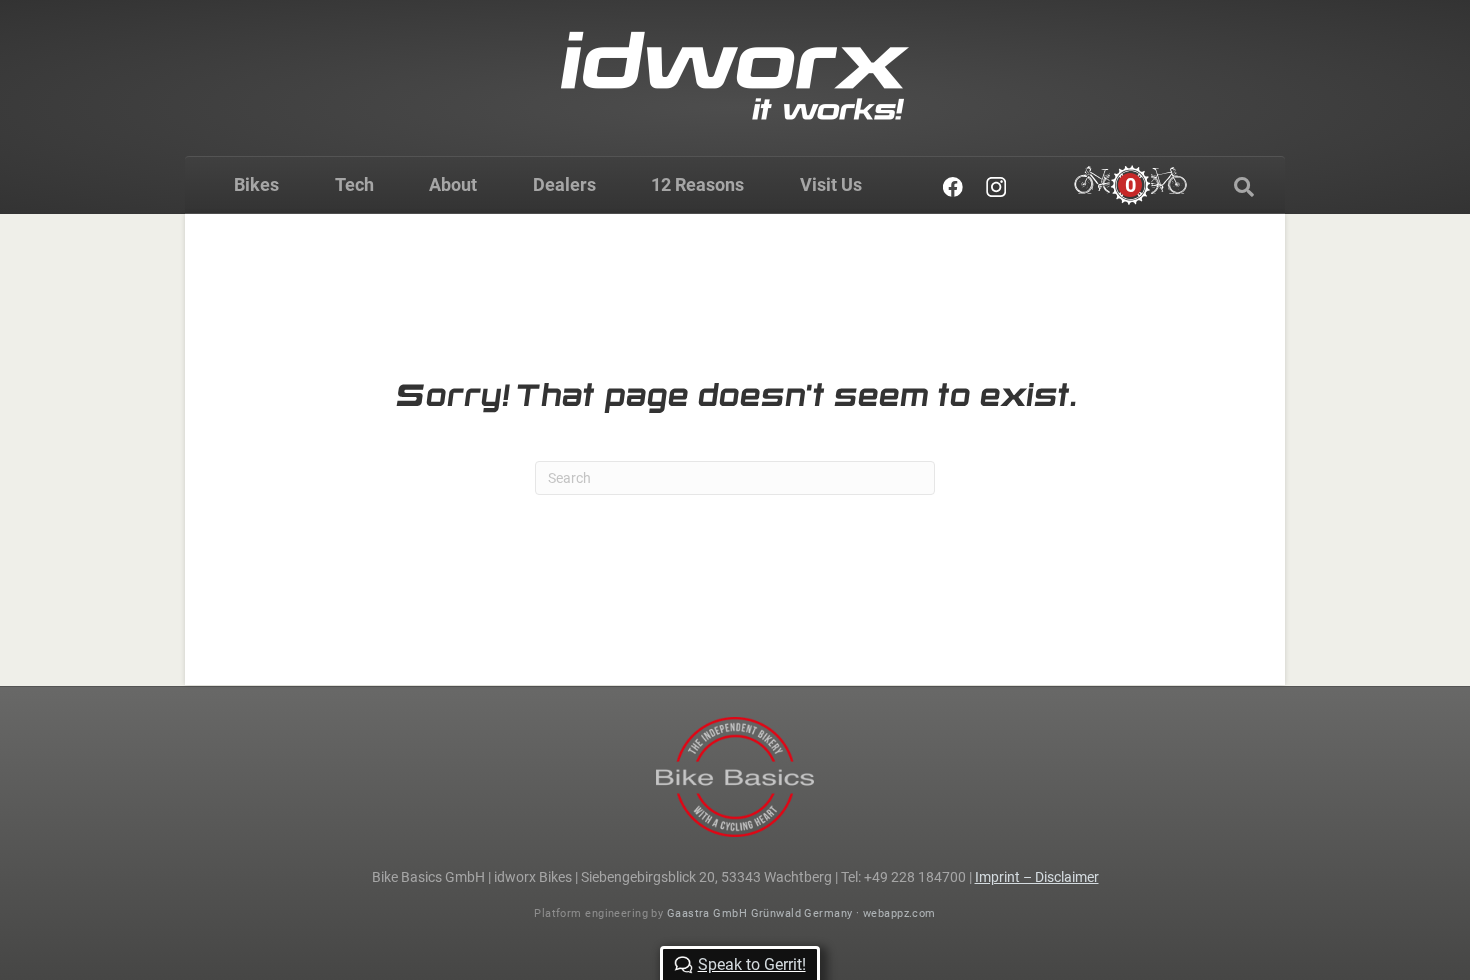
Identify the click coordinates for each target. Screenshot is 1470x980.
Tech (354, 184)
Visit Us (831, 184)
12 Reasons (697, 184)
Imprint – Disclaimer (1037, 877)
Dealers (564, 184)
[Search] (1244, 187)
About (453, 184)
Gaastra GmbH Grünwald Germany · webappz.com (801, 913)
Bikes (256, 184)
